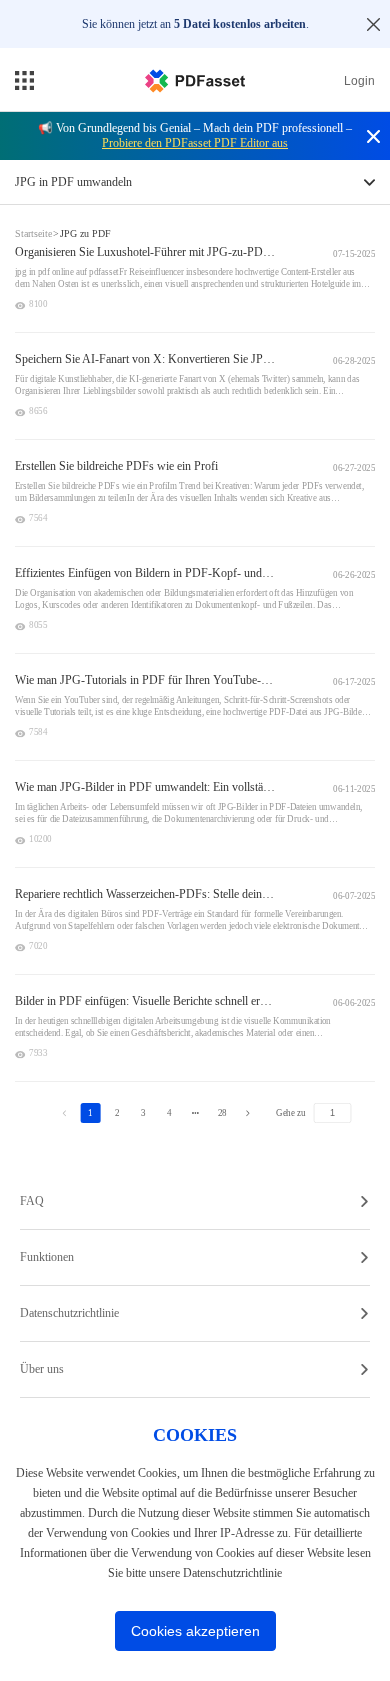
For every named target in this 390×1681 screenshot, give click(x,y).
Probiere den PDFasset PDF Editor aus (195, 143)
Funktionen (47, 1257)
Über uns (42, 1369)
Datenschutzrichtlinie (69, 1313)
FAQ (32, 1201)
